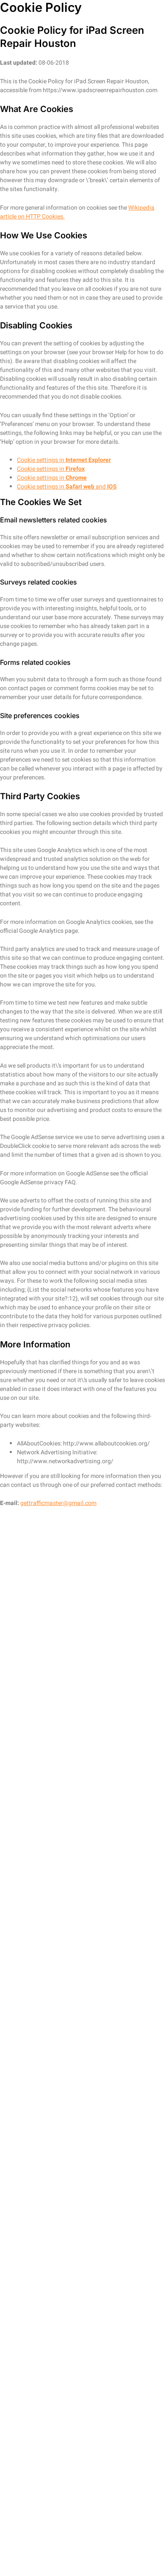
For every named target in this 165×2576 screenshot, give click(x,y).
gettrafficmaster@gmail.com (58, 1503)
